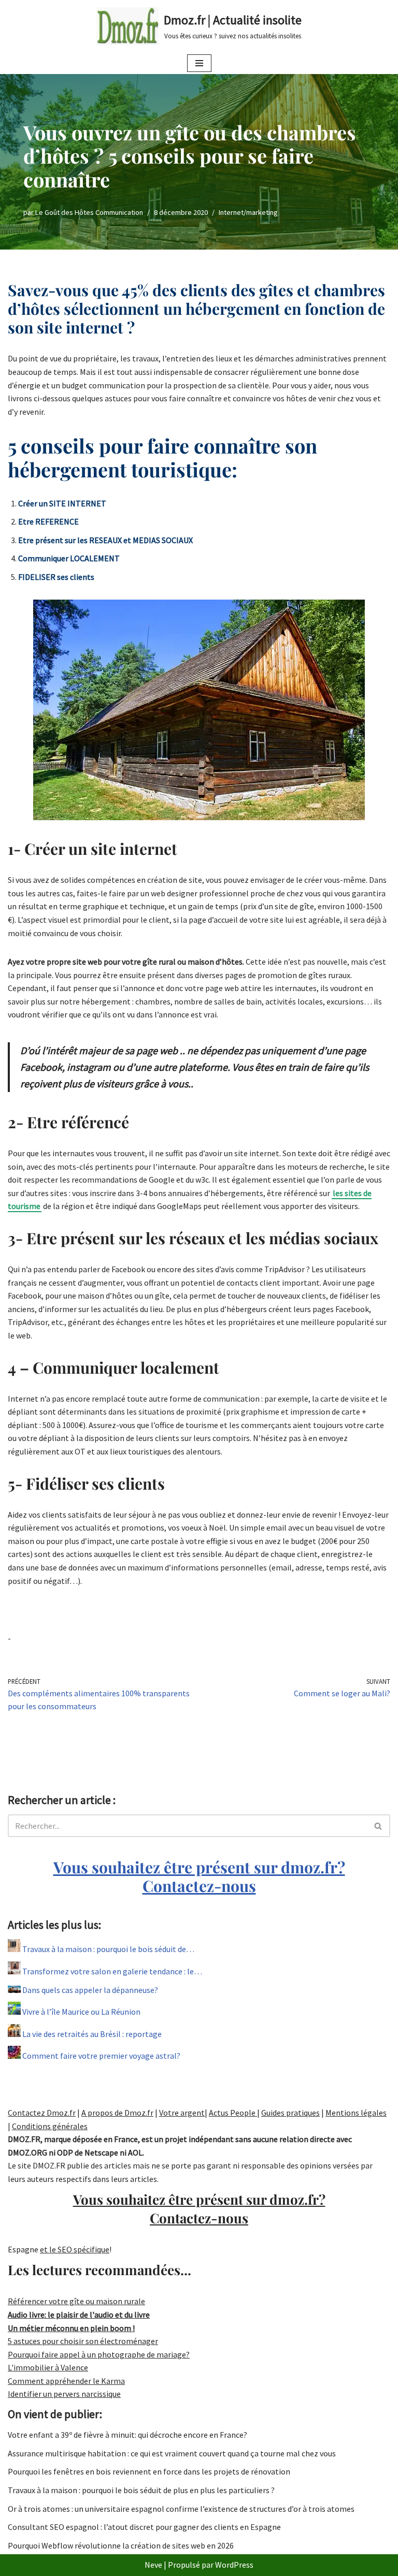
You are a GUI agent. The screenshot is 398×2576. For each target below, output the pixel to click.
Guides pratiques (290, 2113)
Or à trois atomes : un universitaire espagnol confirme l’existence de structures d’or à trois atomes (181, 2509)
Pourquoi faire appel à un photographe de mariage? (99, 2354)
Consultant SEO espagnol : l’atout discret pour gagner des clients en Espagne (144, 2527)
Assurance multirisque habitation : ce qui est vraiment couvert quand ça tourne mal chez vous (172, 2453)
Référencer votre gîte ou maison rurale (76, 2301)
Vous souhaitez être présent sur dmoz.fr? (199, 1876)
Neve (153, 2565)
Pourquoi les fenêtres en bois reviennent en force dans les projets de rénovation (149, 2471)
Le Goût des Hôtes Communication (89, 212)
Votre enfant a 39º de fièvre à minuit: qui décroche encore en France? (127, 2435)
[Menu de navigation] (199, 63)
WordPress (234, 2565)
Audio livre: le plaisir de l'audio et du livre (79, 2315)
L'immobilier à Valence (48, 2367)
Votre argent (182, 2113)
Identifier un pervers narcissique (64, 2394)
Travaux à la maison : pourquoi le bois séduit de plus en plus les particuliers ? (141, 2490)
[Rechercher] (379, 1826)
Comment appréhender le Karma (66, 2381)
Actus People (233, 2113)
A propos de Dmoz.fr (117, 2113)
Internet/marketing (248, 212)
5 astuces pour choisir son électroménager (83, 2341)
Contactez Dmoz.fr (42, 2113)
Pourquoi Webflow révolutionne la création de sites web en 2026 (121, 2545)
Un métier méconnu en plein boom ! (71, 2328)
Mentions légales (356, 2113)
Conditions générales (50, 2126)
